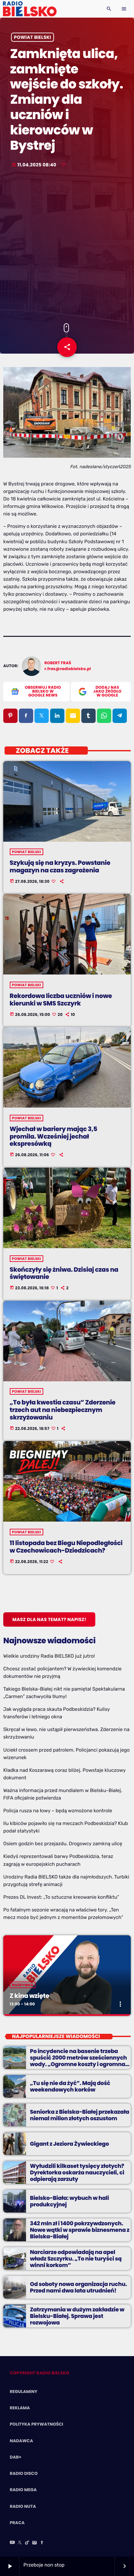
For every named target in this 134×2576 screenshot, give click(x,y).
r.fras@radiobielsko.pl (68, 669)
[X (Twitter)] (20, 2543)
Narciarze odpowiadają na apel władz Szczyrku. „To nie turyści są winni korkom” (76, 2259)
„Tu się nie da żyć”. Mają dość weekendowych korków (70, 2086)
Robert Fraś (58, 663)
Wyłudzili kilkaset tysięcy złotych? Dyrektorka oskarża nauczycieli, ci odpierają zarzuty (77, 2173)
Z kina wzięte (30, 1996)
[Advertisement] (67, 246)
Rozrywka (23, 1985)
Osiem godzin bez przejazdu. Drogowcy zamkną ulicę (63, 1844)
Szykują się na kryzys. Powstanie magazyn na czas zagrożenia (60, 866)
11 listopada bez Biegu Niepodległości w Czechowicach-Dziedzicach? (66, 1547)
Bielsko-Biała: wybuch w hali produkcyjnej (69, 2201)
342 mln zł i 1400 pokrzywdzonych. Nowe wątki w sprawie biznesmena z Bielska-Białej (80, 2230)
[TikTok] (27, 2543)
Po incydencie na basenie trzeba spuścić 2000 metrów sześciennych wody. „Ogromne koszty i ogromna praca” (78, 2061)
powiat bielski (33, 37)
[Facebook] (42, 2543)
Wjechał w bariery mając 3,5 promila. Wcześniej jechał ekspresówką (54, 1136)
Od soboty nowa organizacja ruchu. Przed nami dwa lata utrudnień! (78, 2287)
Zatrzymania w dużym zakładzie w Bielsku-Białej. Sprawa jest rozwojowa (77, 2316)
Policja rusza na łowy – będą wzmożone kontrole (58, 1811)
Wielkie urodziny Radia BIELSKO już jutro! (49, 1656)
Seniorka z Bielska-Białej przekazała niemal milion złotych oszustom (80, 2115)
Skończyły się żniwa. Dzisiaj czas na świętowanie (64, 1273)
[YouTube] (12, 2543)
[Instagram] (34, 2543)
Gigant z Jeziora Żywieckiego (69, 2144)
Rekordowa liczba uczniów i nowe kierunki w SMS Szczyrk (61, 1000)
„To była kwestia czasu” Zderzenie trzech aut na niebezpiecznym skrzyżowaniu (63, 1410)
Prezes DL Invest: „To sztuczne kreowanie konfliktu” (61, 1897)
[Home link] (30, 9)
